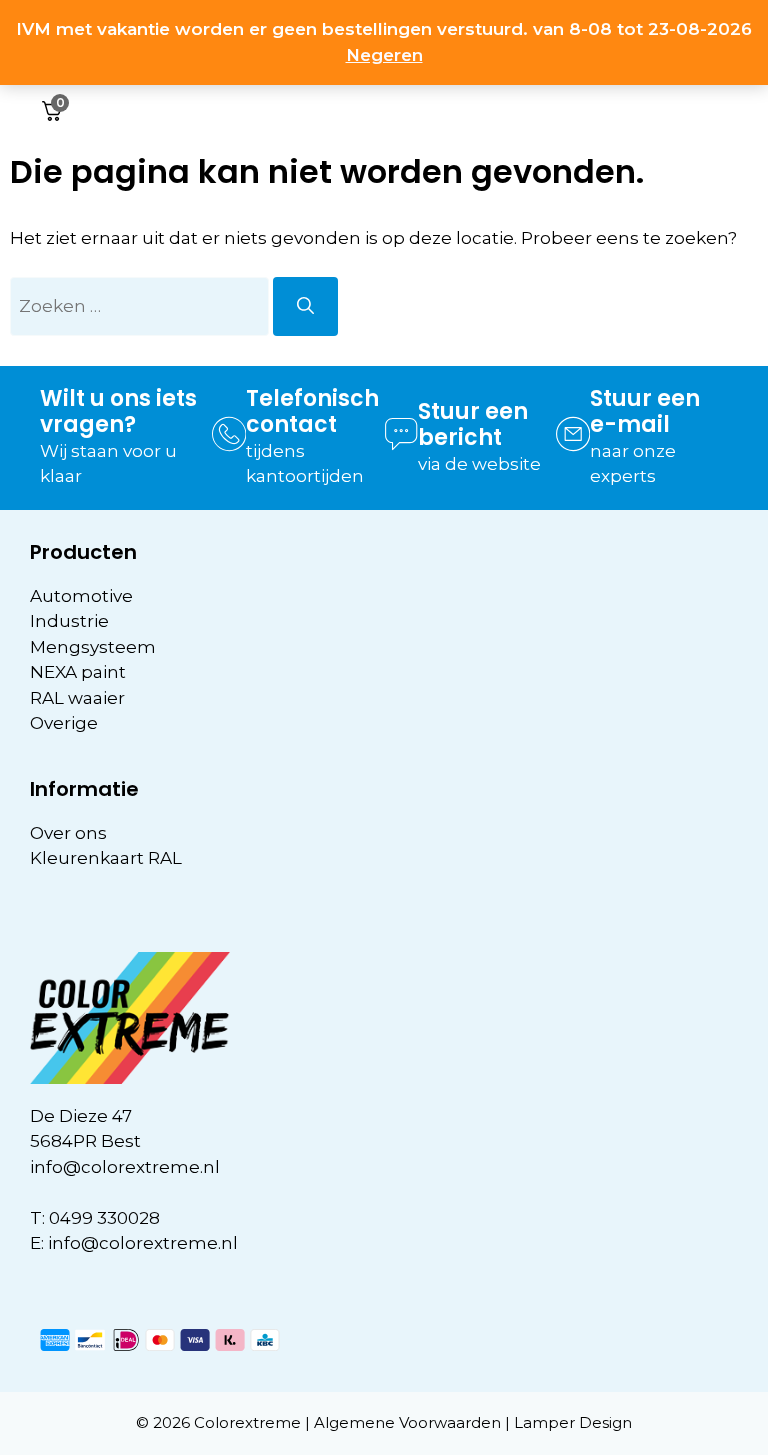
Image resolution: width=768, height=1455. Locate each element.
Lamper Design (573, 1422)
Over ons (68, 833)
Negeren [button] (384, 55)
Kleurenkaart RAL (106, 858)
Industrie (69, 621)
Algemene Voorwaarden (407, 1422)
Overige (64, 723)
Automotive (81, 596)
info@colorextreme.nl (125, 1167)
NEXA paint (78, 672)
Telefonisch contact (312, 411)
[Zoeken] (305, 307)
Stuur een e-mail (645, 411)
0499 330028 (104, 1218)
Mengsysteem (93, 647)
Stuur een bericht (473, 424)
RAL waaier (77, 698)
